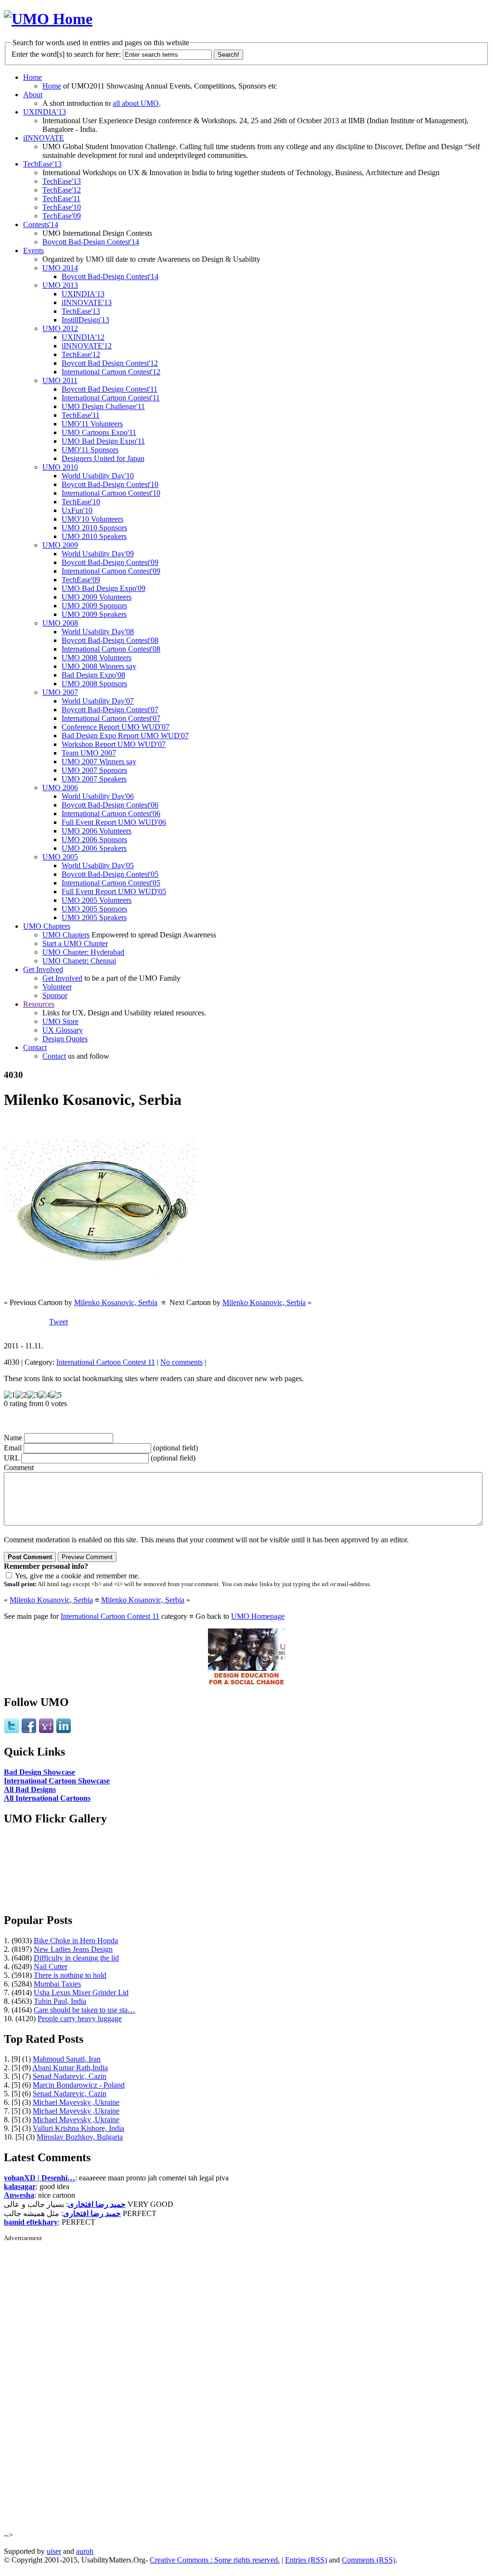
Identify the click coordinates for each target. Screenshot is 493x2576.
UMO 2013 (60, 285)
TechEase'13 (42, 164)
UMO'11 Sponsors (90, 450)
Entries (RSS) (306, 2560)
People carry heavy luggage (80, 2019)
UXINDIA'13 (45, 112)
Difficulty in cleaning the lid (76, 1958)
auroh (85, 2551)
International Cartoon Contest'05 (111, 883)
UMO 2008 (60, 623)
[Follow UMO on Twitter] (12, 1731)
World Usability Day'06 (98, 796)
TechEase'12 (62, 190)
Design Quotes (65, 1039)
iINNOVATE (44, 138)
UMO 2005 (60, 857)
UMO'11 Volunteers (92, 424)
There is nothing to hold (70, 1975)
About (33, 95)
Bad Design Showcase (39, 1772)
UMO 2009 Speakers (94, 614)
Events (33, 250)
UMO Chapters (47, 926)
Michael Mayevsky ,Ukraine (76, 2102)
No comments (182, 1362)
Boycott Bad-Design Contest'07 (110, 710)
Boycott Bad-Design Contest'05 (110, 874)
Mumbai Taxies (57, 1984)
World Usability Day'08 (98, 632)
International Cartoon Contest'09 (111, 571)
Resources (39, 1004)
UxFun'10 (77, 510)
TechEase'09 (62, 216)
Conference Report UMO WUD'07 (116, 727)
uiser (54, 2551)
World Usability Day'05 (98, 865)
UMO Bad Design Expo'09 (104, 588)
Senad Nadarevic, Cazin (70, 2076)
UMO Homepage (258, 1616)
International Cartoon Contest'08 (111, 649)
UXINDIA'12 (83, 337)
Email (13, 1448)
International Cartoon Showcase (57, 1781)
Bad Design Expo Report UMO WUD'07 (125, 736)
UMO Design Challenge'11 (103, 406)
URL (12, 1458)
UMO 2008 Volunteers (97, 658)
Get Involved (43, 969)
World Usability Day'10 (98, 476)
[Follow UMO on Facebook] (29, 1731)
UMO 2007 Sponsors (94, 770)
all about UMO (136, 103)
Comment (19, 1467)
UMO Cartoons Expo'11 (99, 432)
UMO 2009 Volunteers (97, 597)
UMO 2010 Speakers (94, 536)
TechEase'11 (61, 199)
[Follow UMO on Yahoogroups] (46, 1731)
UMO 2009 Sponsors (94, 606)
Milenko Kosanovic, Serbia (116, 1302)
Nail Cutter (51, 1967)
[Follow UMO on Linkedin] (64, 1731)
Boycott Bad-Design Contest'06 (110, 805)
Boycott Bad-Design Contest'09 (110, 562)
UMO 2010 (60, 467)
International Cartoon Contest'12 (111, 372)
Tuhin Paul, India (60, 2001)
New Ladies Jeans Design (73, 1949)
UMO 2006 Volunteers (97, 831)
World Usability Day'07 (98, 701)
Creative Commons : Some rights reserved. (215, 2560)
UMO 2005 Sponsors (94, 909)
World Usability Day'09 (98, 554)
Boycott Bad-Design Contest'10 (110, 484)
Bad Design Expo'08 (93, 675)
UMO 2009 (60, 545)
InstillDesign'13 (85, 320)
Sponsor (55, 995)
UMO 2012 (60, 328)
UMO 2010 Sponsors (94, 528)
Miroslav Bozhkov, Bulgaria (80, 2137)
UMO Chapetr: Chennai (79, 961)
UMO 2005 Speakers (94, 917)
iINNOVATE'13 (87, 302)
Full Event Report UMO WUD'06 (114, 822)
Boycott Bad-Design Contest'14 (91, 242)
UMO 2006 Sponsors (94, 839)
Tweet (58, 1322)
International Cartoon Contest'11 (111, 398)
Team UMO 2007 (89, 753)
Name (13, 1438)
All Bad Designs (30, 1789)
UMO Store (60, 1021)
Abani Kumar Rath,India (70, 2068)
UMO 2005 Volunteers (97, 900)
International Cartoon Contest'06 (111, 814)
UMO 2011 (60, 380)
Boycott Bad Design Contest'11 (110, 389)
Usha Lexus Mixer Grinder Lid (81, 1993)
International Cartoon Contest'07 (111, 718)
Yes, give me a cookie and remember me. (77, 1576)
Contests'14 (41, 224)
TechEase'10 (62, 207)
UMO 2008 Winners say (99, 666)
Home (32, 77)
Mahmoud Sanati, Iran (67, 2059)
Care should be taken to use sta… (84, 2010)
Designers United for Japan (103, 458)
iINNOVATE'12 (87, 346)
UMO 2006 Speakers (94, 848)
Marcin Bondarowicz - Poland (79, 2085)
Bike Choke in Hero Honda (76, 1941)
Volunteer (57, 987)
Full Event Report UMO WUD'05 (114, 891)
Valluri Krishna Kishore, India (78, 2128)
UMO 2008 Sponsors (94, 684)
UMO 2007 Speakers (94, 779)
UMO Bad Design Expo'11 (103, 441)
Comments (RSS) (369, 2560)
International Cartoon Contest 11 (106, 1362)
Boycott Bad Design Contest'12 (110, 363)
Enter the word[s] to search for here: (66, 54)
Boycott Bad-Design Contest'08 (110, 640)
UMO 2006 (60, 788)
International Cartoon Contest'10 (111, 493)
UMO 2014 (60, 268)
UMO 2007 (60, 692)
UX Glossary (63, 1030)
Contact (35, 1047)
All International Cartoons (47, 1798)
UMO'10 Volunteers (92, 519)
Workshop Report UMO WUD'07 (114, 744)
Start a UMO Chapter (75, 943)
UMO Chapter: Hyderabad (83, 952)
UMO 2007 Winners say (99, 762)
